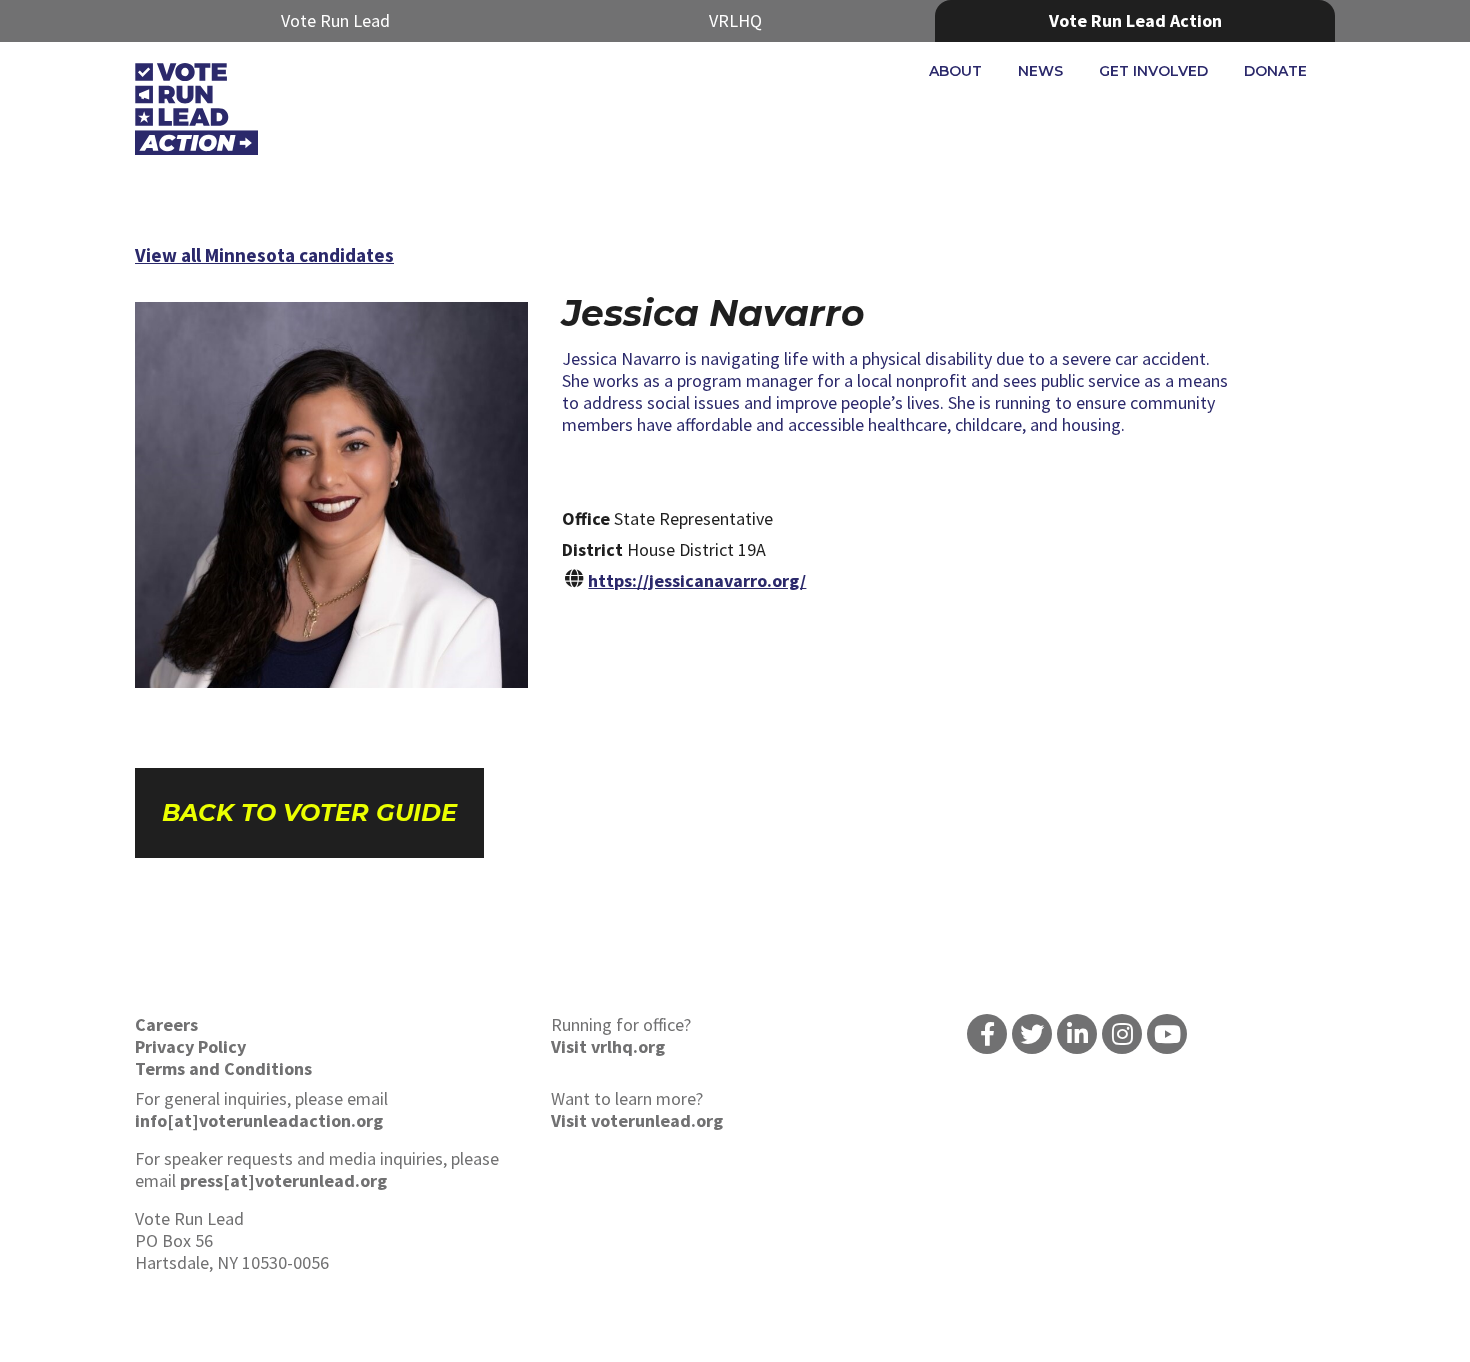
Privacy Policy (190, 1046)
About (955, 71)
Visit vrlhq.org (608, 1046)
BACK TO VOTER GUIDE (309, 812)
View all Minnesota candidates (264, 255)
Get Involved (1153, 71)
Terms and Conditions (223, 1068)
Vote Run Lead (335, 20)
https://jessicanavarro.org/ (697, 580)
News (1040, 71)
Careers (166, 1024)
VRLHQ (735, 20)
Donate (1275, 71)
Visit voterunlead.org (637, 1120)
